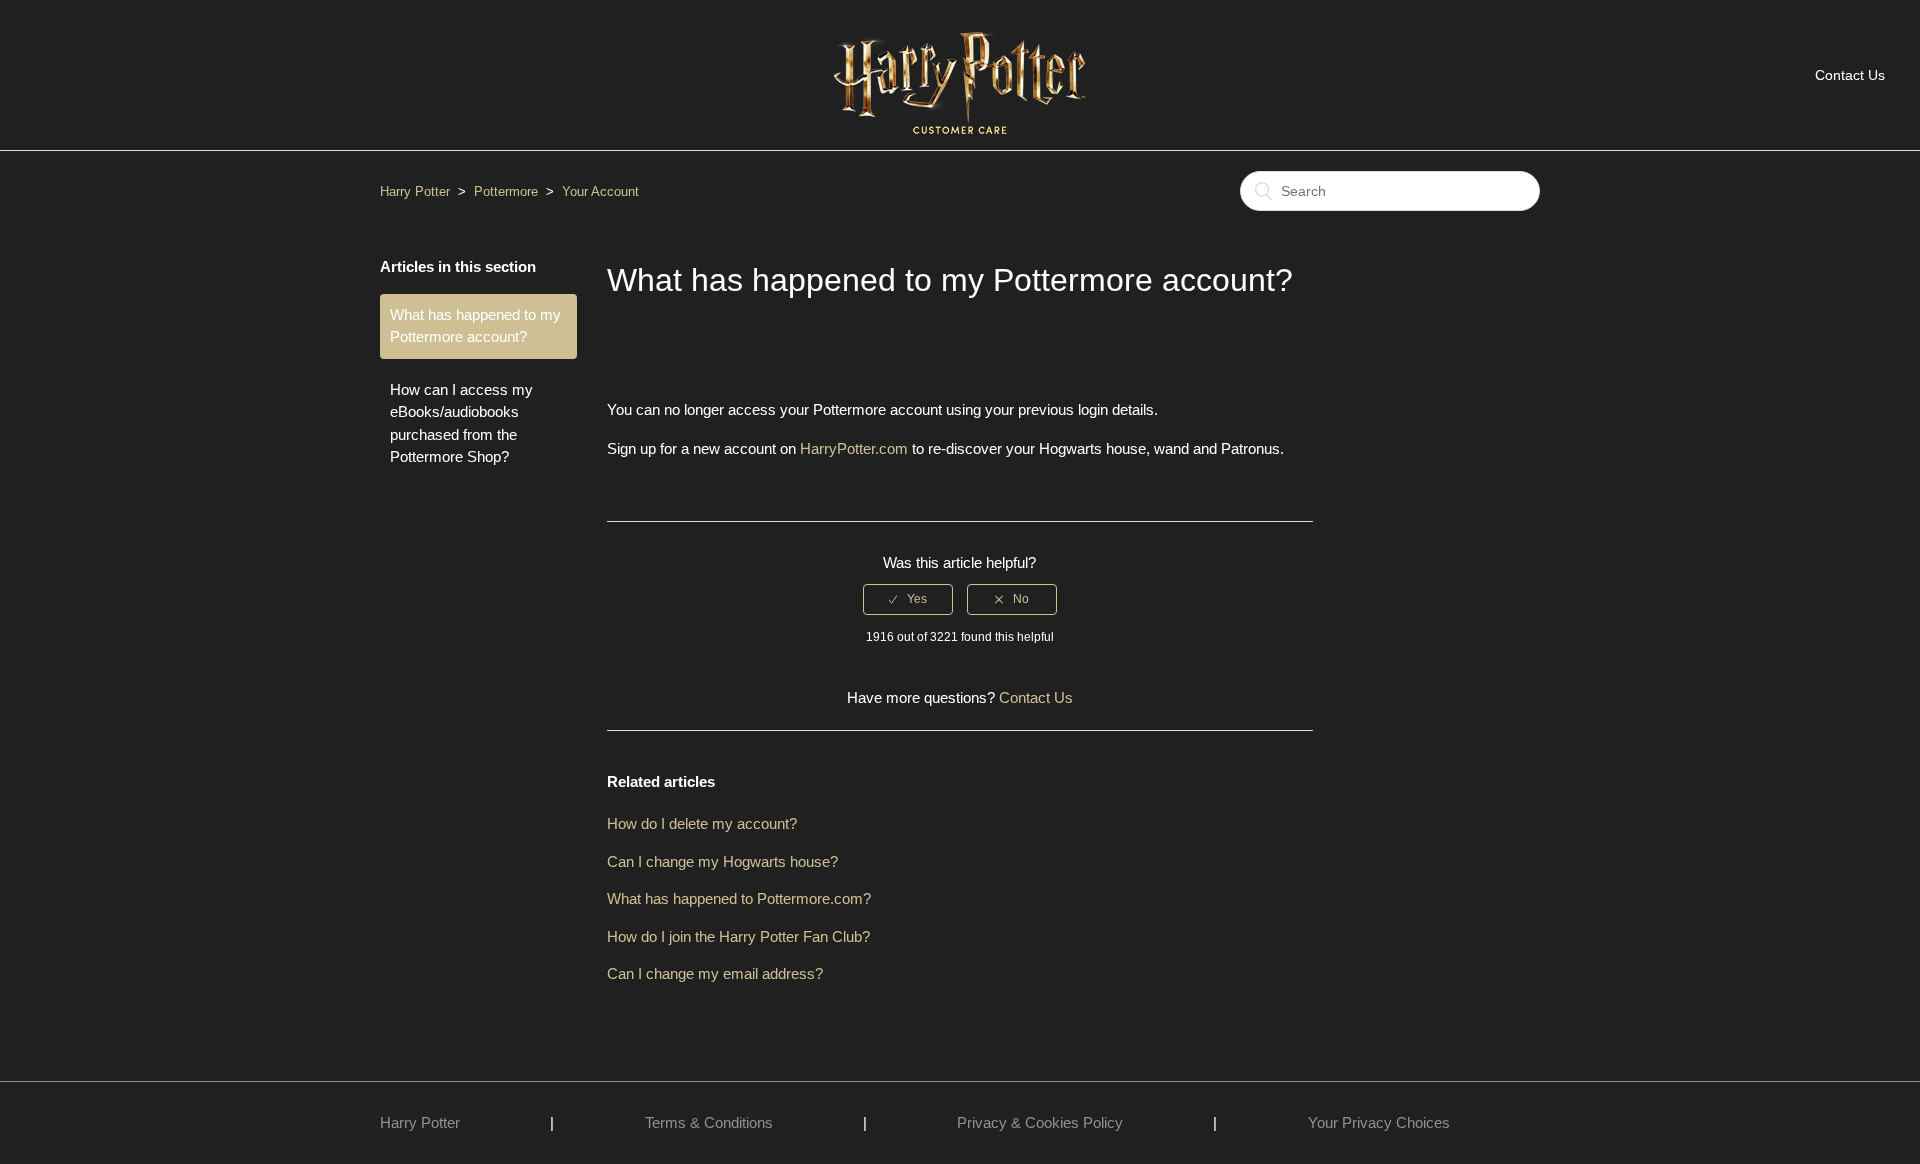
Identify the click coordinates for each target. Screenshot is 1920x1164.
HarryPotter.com (854, 448)
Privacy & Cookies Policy (1040, 1122)
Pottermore (506, 191)
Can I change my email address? (715, 973)
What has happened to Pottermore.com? (739, 898)
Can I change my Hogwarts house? (722, 861)
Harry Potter (415, 191)
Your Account (600, 191)
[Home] (960, 143)
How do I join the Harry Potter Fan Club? (738, 936)
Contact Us (1850, 75)
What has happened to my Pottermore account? (475, 326)
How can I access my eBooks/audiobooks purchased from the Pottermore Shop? (461, 423)
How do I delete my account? (702, 823)
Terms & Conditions (709, 1122)
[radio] (908, 599)
